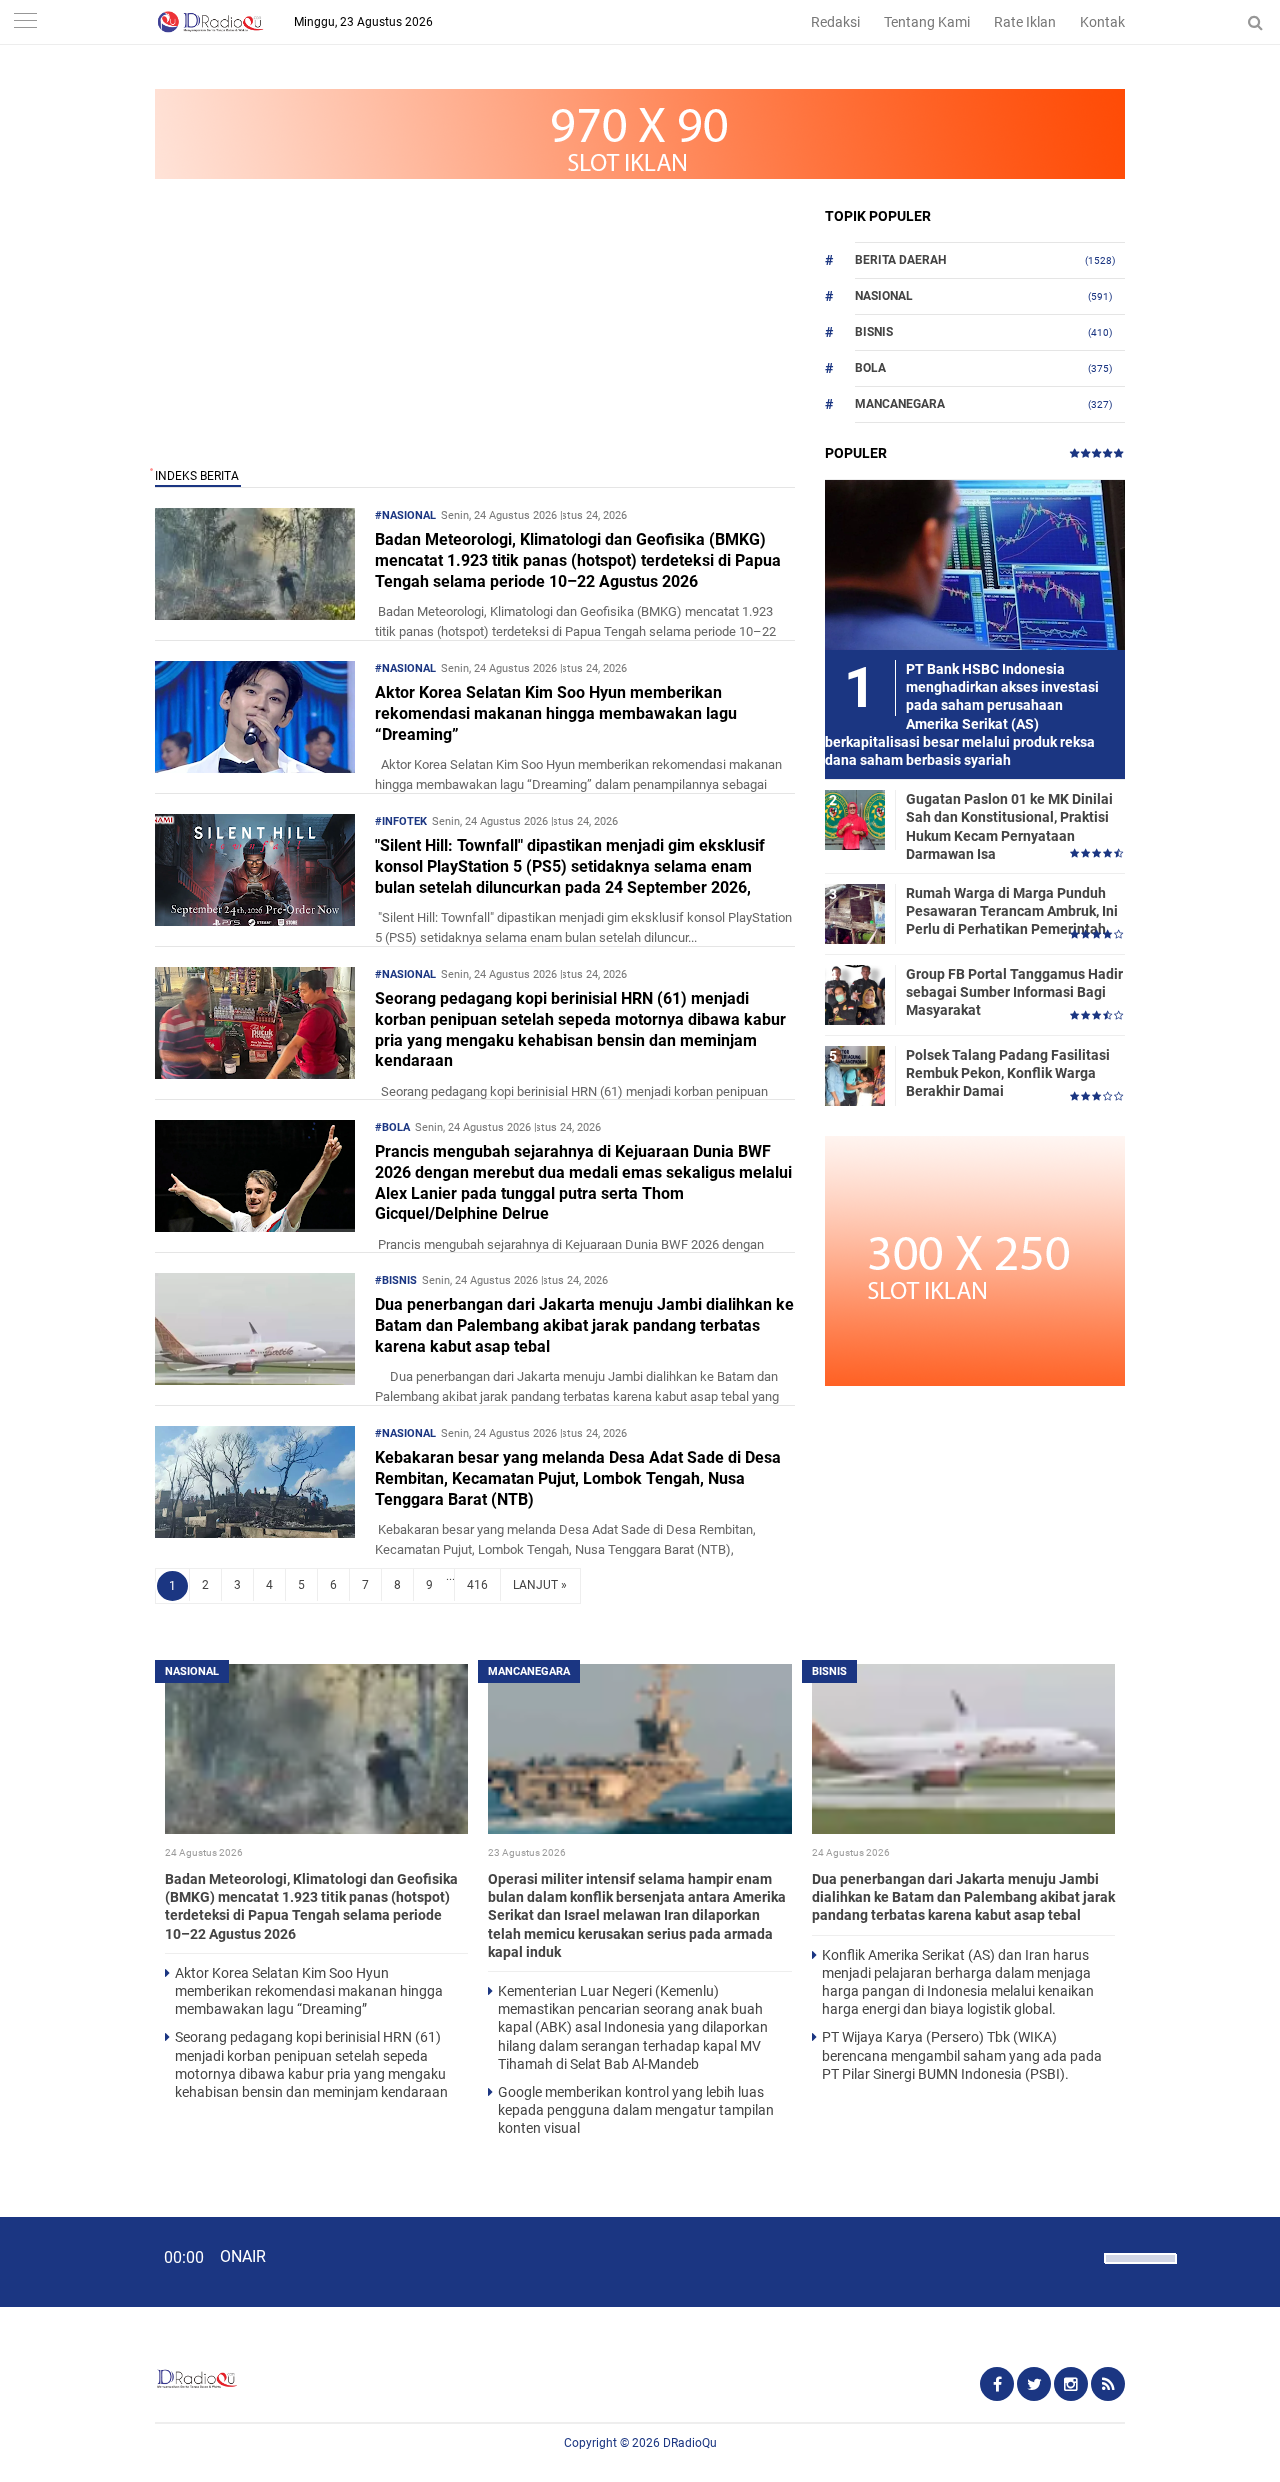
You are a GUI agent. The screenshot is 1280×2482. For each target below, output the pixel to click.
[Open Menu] (25, 22)
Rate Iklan (1025, 22)
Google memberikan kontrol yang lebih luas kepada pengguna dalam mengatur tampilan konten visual (636, 2110)
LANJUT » (540, 1585)
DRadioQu (690, 2443)
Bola (870, 368)
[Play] (65, 2261)
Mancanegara (900, 404)
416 (477, 1585)
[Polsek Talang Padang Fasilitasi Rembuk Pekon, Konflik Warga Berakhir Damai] (855, 1075)
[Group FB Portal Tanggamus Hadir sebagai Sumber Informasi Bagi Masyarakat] (855, 994)
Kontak (1102, 22)
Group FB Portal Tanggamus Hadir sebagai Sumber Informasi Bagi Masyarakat (1014, 992)
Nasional (884, 296)
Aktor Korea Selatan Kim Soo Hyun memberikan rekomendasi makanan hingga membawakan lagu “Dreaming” (556, 713)
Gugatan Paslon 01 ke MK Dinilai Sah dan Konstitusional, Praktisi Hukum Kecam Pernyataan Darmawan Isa (1009, 826)
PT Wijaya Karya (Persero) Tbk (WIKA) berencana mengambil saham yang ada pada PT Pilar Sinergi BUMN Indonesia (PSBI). (962, 2055)
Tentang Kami (927, 22)
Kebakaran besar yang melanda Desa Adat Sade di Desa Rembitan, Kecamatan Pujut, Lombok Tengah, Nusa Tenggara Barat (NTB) (578, 1478)
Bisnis (874, 332)
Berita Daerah (900, 260)
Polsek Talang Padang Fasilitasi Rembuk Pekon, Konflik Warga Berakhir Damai (1008, 1073)
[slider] (1139, 2271)
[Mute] (1082, 2256)
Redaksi (835, 22)
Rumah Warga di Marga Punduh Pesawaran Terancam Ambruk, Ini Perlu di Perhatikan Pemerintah (1012, 911)
